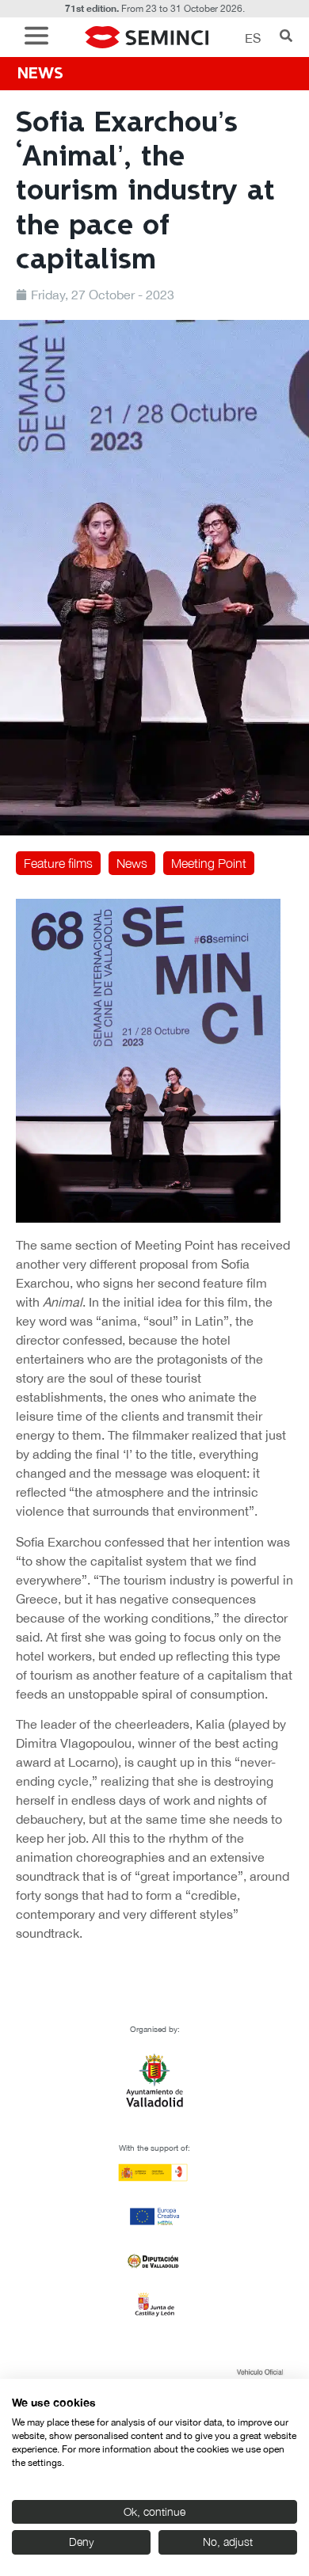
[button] (40, 38)
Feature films (58, 863)
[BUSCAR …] (286, 37)
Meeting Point (209, 863)
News (132, 863)
